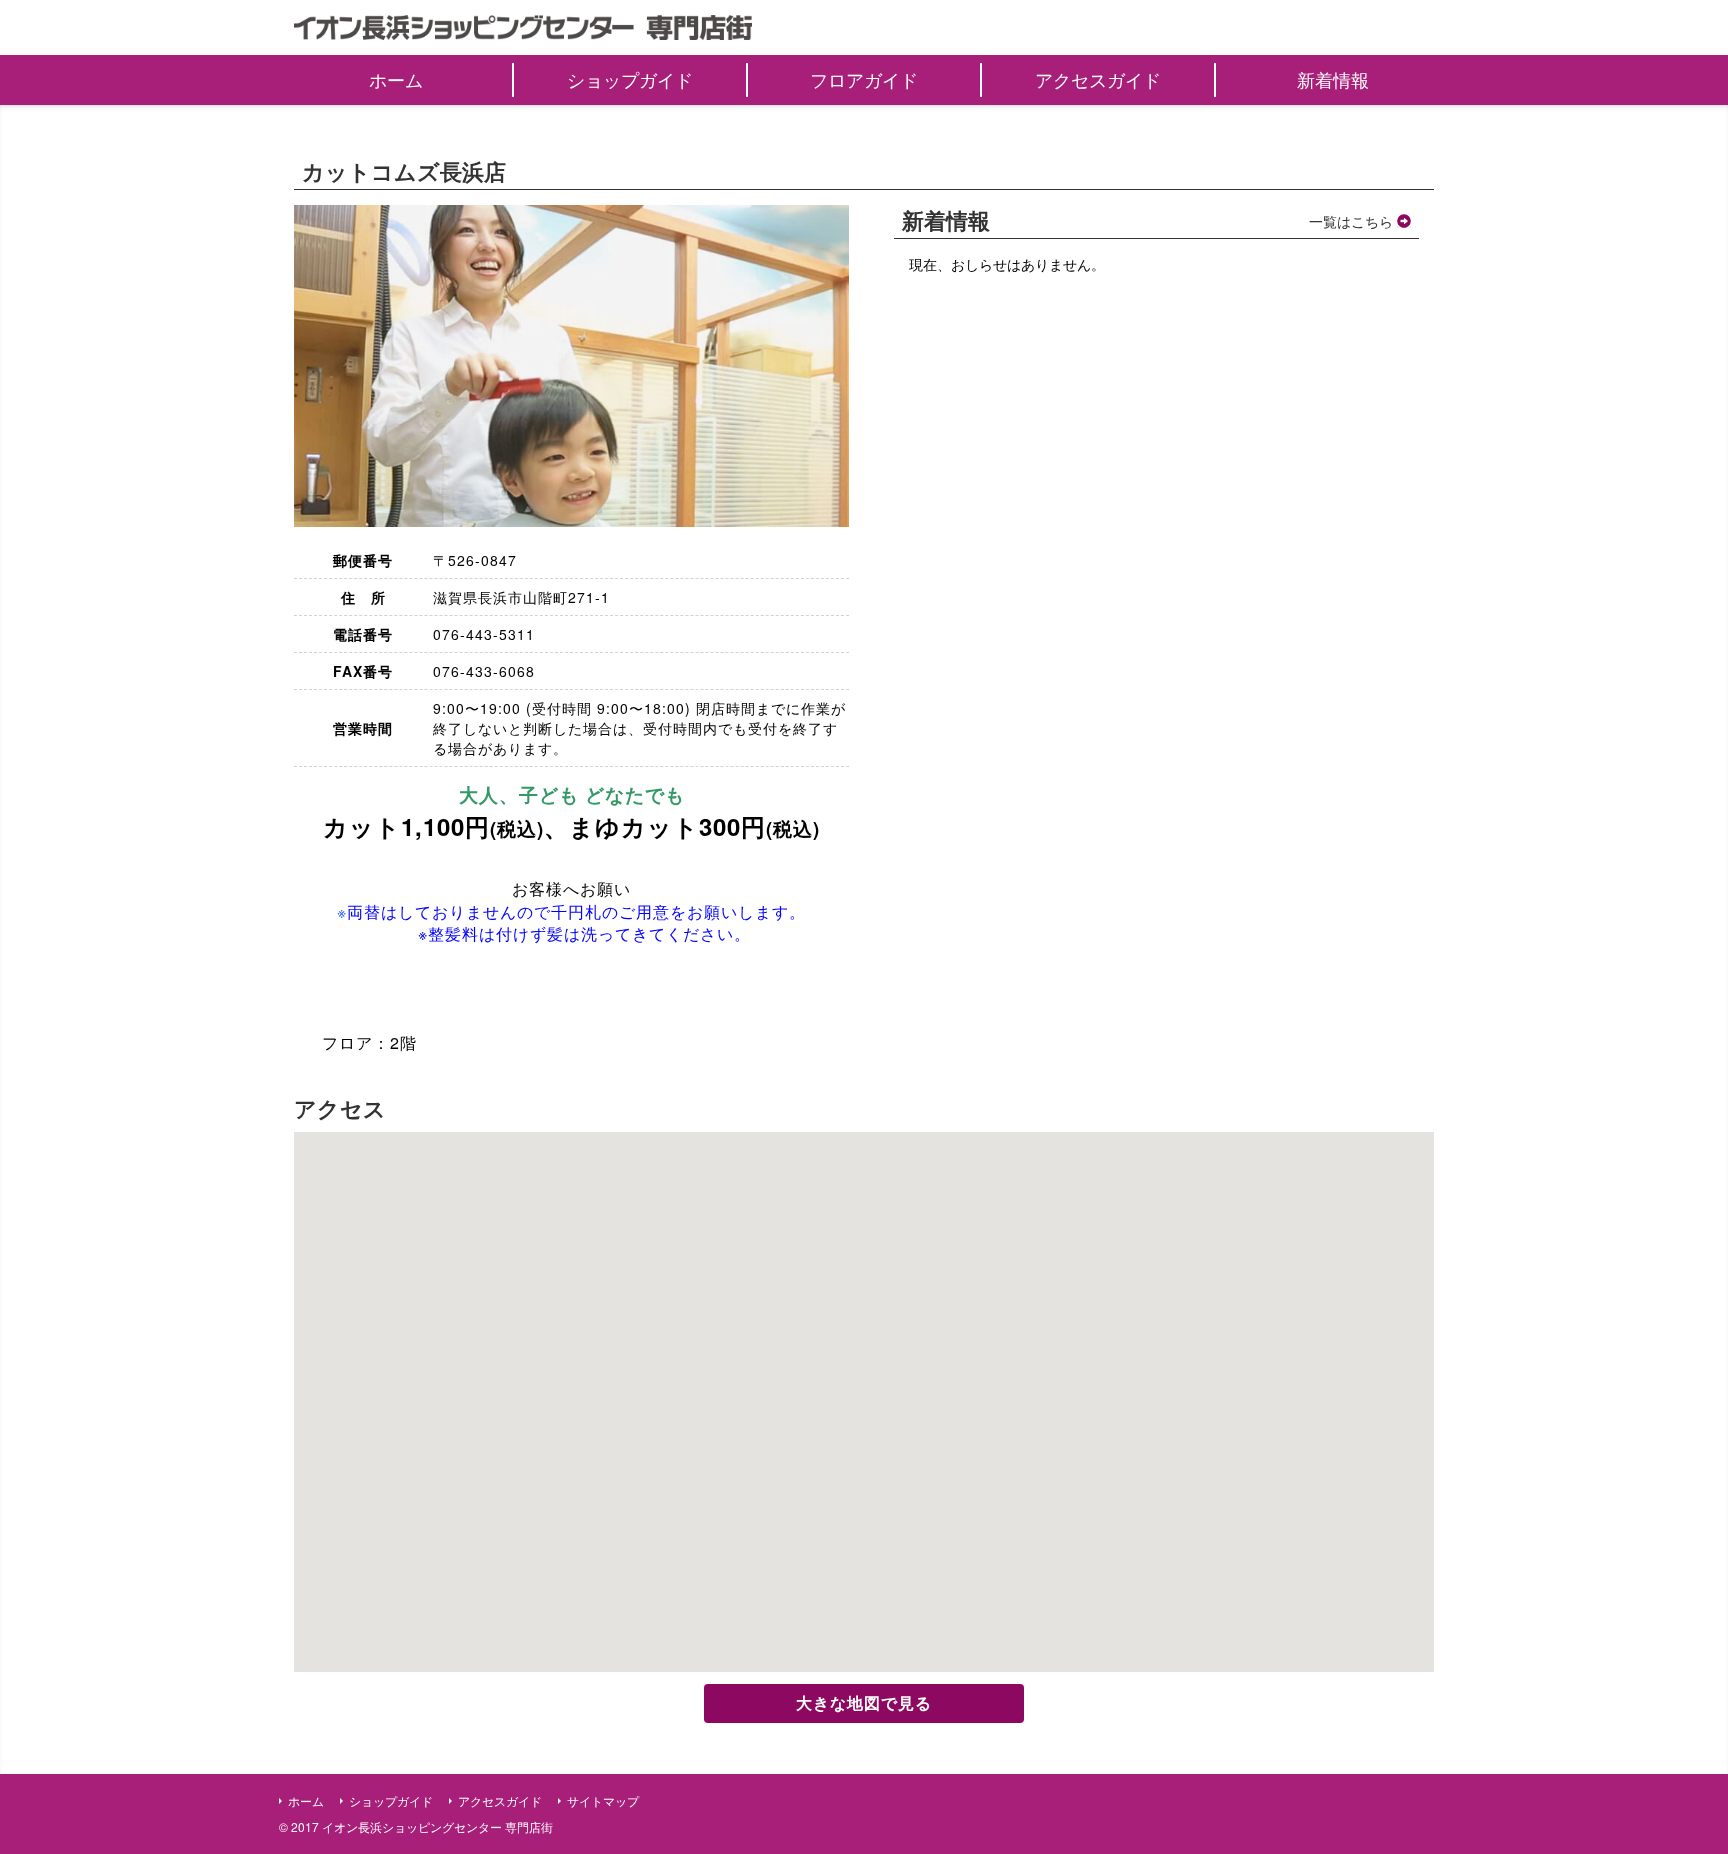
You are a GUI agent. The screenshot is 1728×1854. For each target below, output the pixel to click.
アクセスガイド (500, 1800)
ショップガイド (391, 1800)
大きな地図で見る (864, 1702)
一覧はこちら (1353, 221)
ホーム (306, 1800)
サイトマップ (603, 1800)
